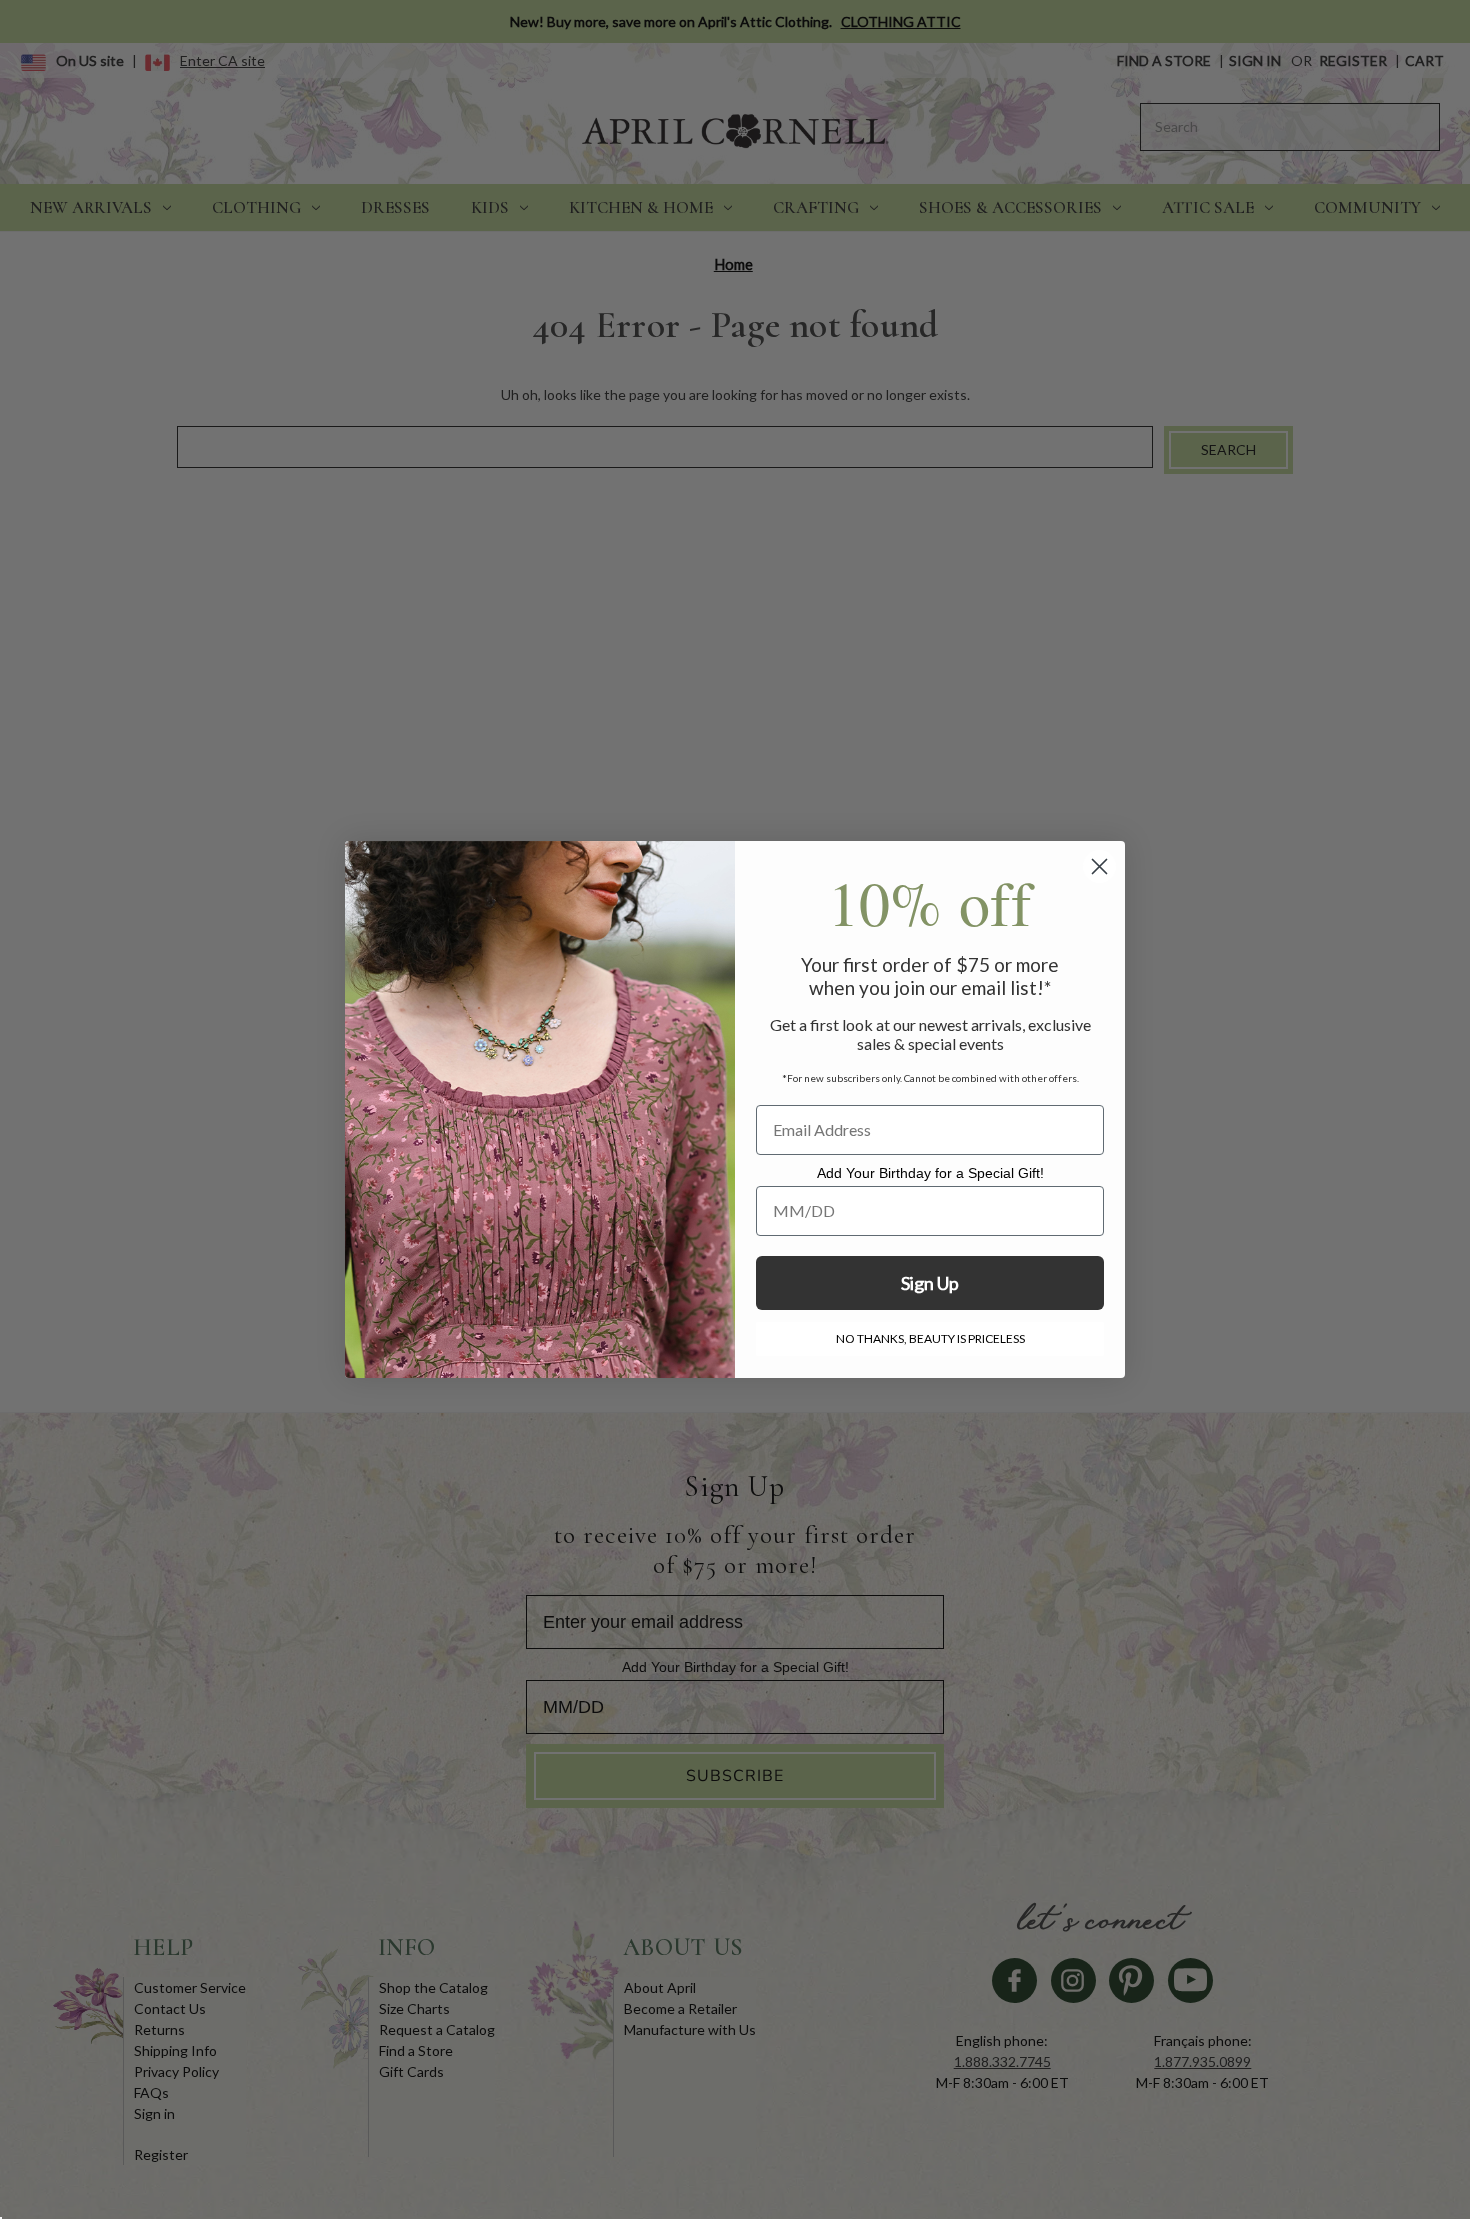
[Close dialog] (1099, 866)
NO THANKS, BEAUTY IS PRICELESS (930, 1338)
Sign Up (930, 1283)
